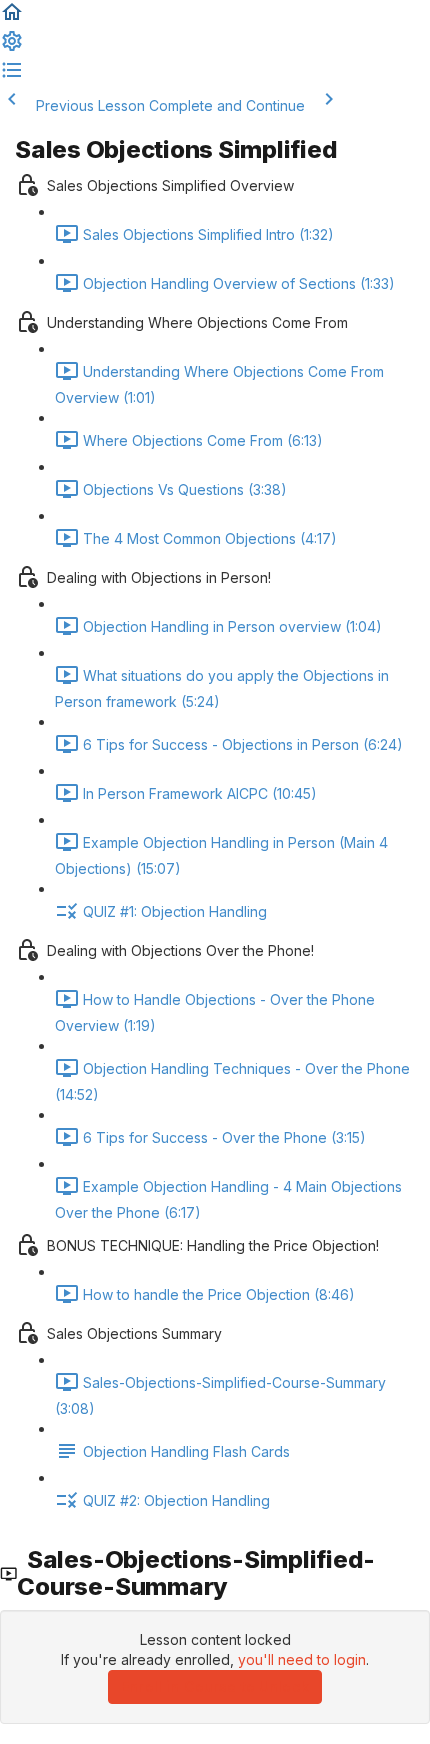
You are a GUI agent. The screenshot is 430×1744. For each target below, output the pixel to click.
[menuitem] (12, 47)
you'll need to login (302, 1659)
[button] (12, 18)
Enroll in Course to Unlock (215, 1686)
